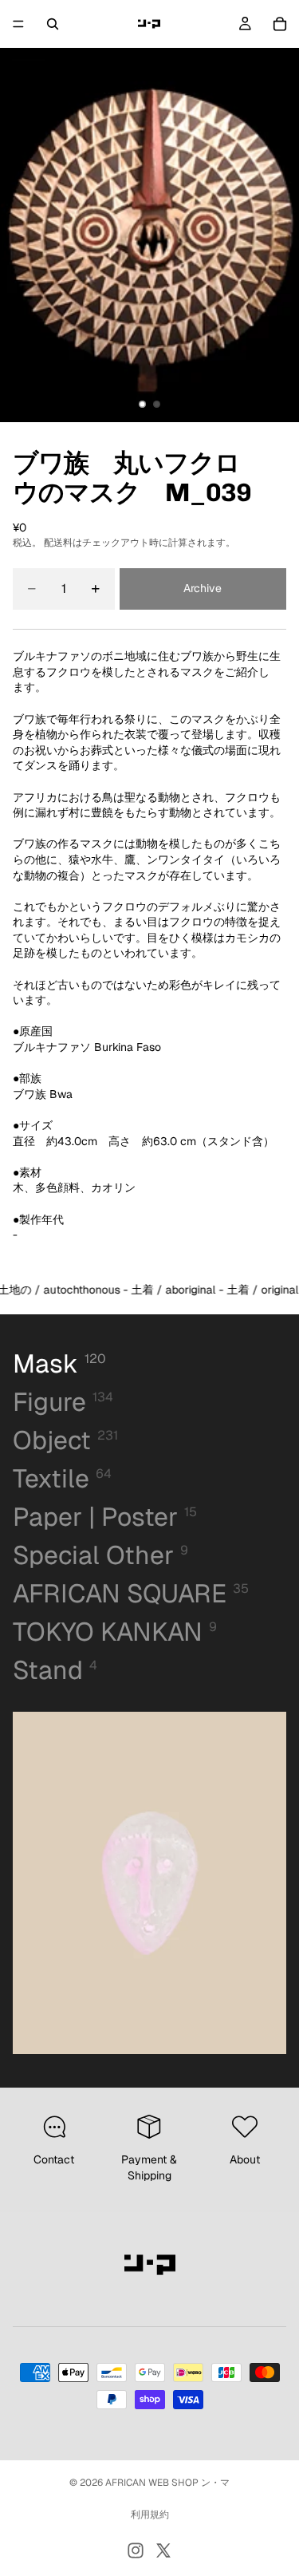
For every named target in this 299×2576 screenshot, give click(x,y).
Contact (54, 2159)
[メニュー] (18, 24)
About (245, 2159)
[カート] (280, 24)
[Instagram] (136, 2550)
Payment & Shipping (149, 2167)
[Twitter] (163, 2550)
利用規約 (150, 2515)
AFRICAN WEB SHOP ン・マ (167, 2483)
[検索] (53, 24)
